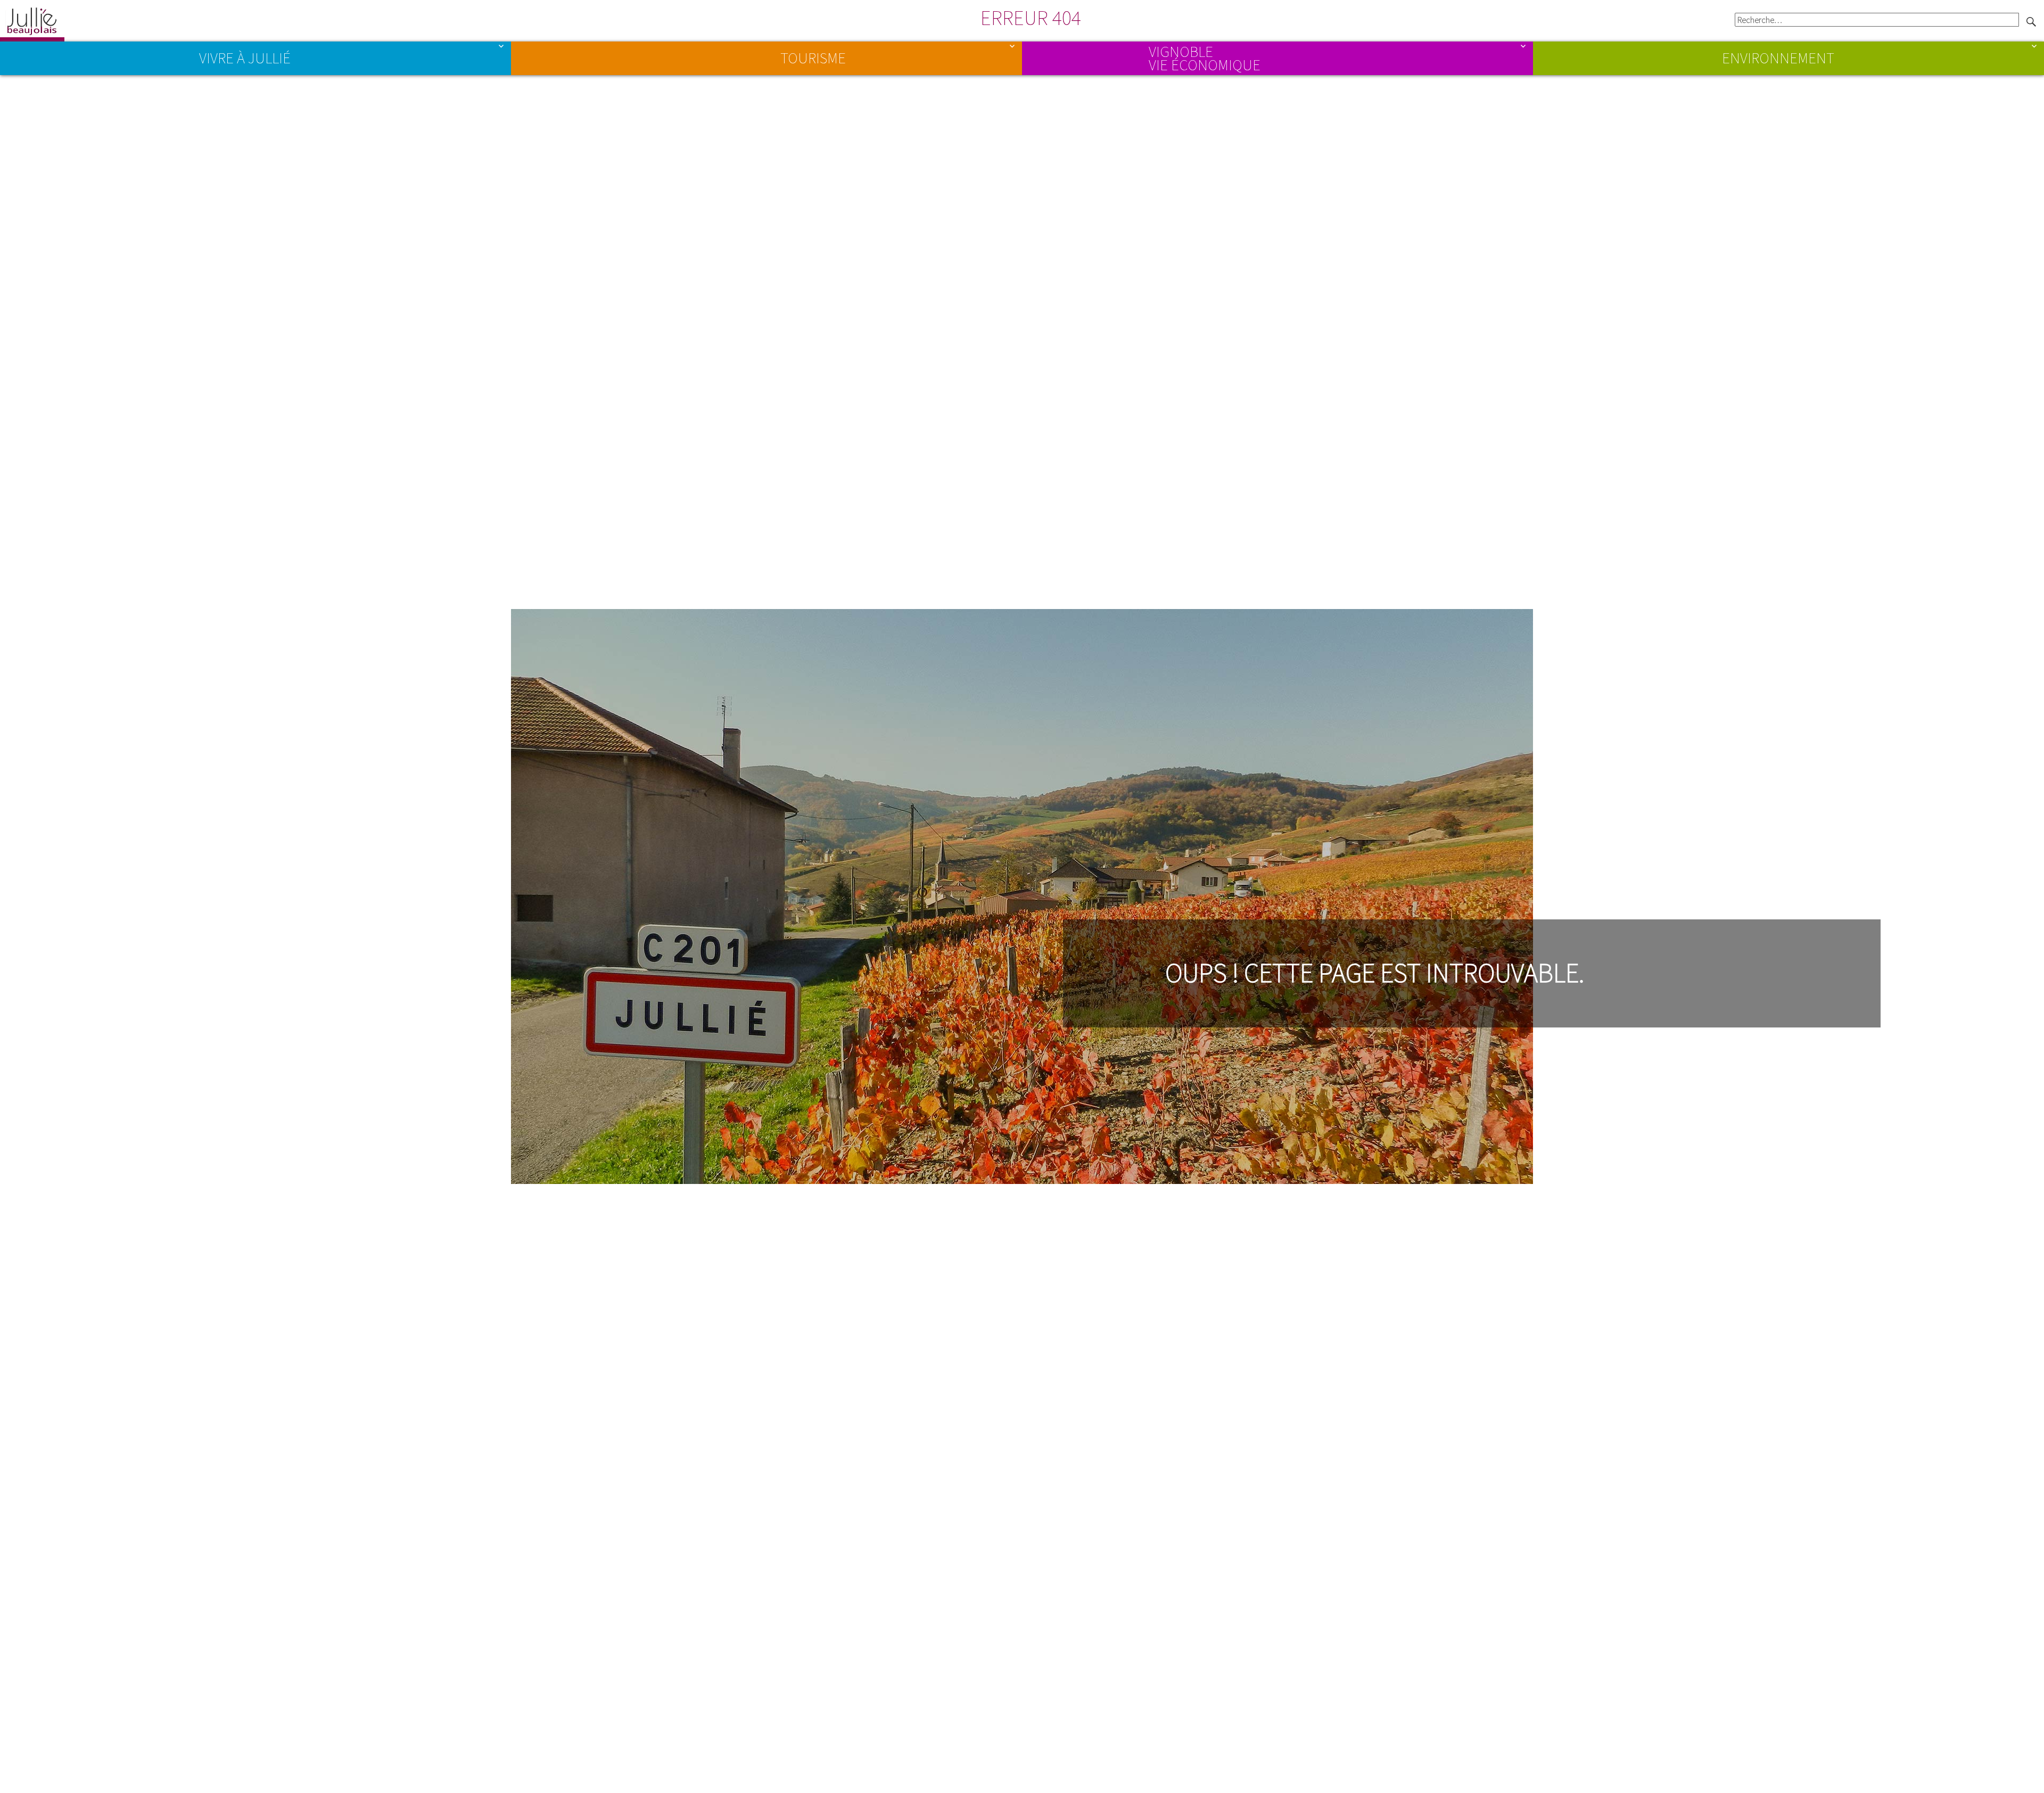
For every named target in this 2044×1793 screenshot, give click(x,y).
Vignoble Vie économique (1205, 57)
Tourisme (813, 58)
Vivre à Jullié (245, 58)
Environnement (1778, 58)
